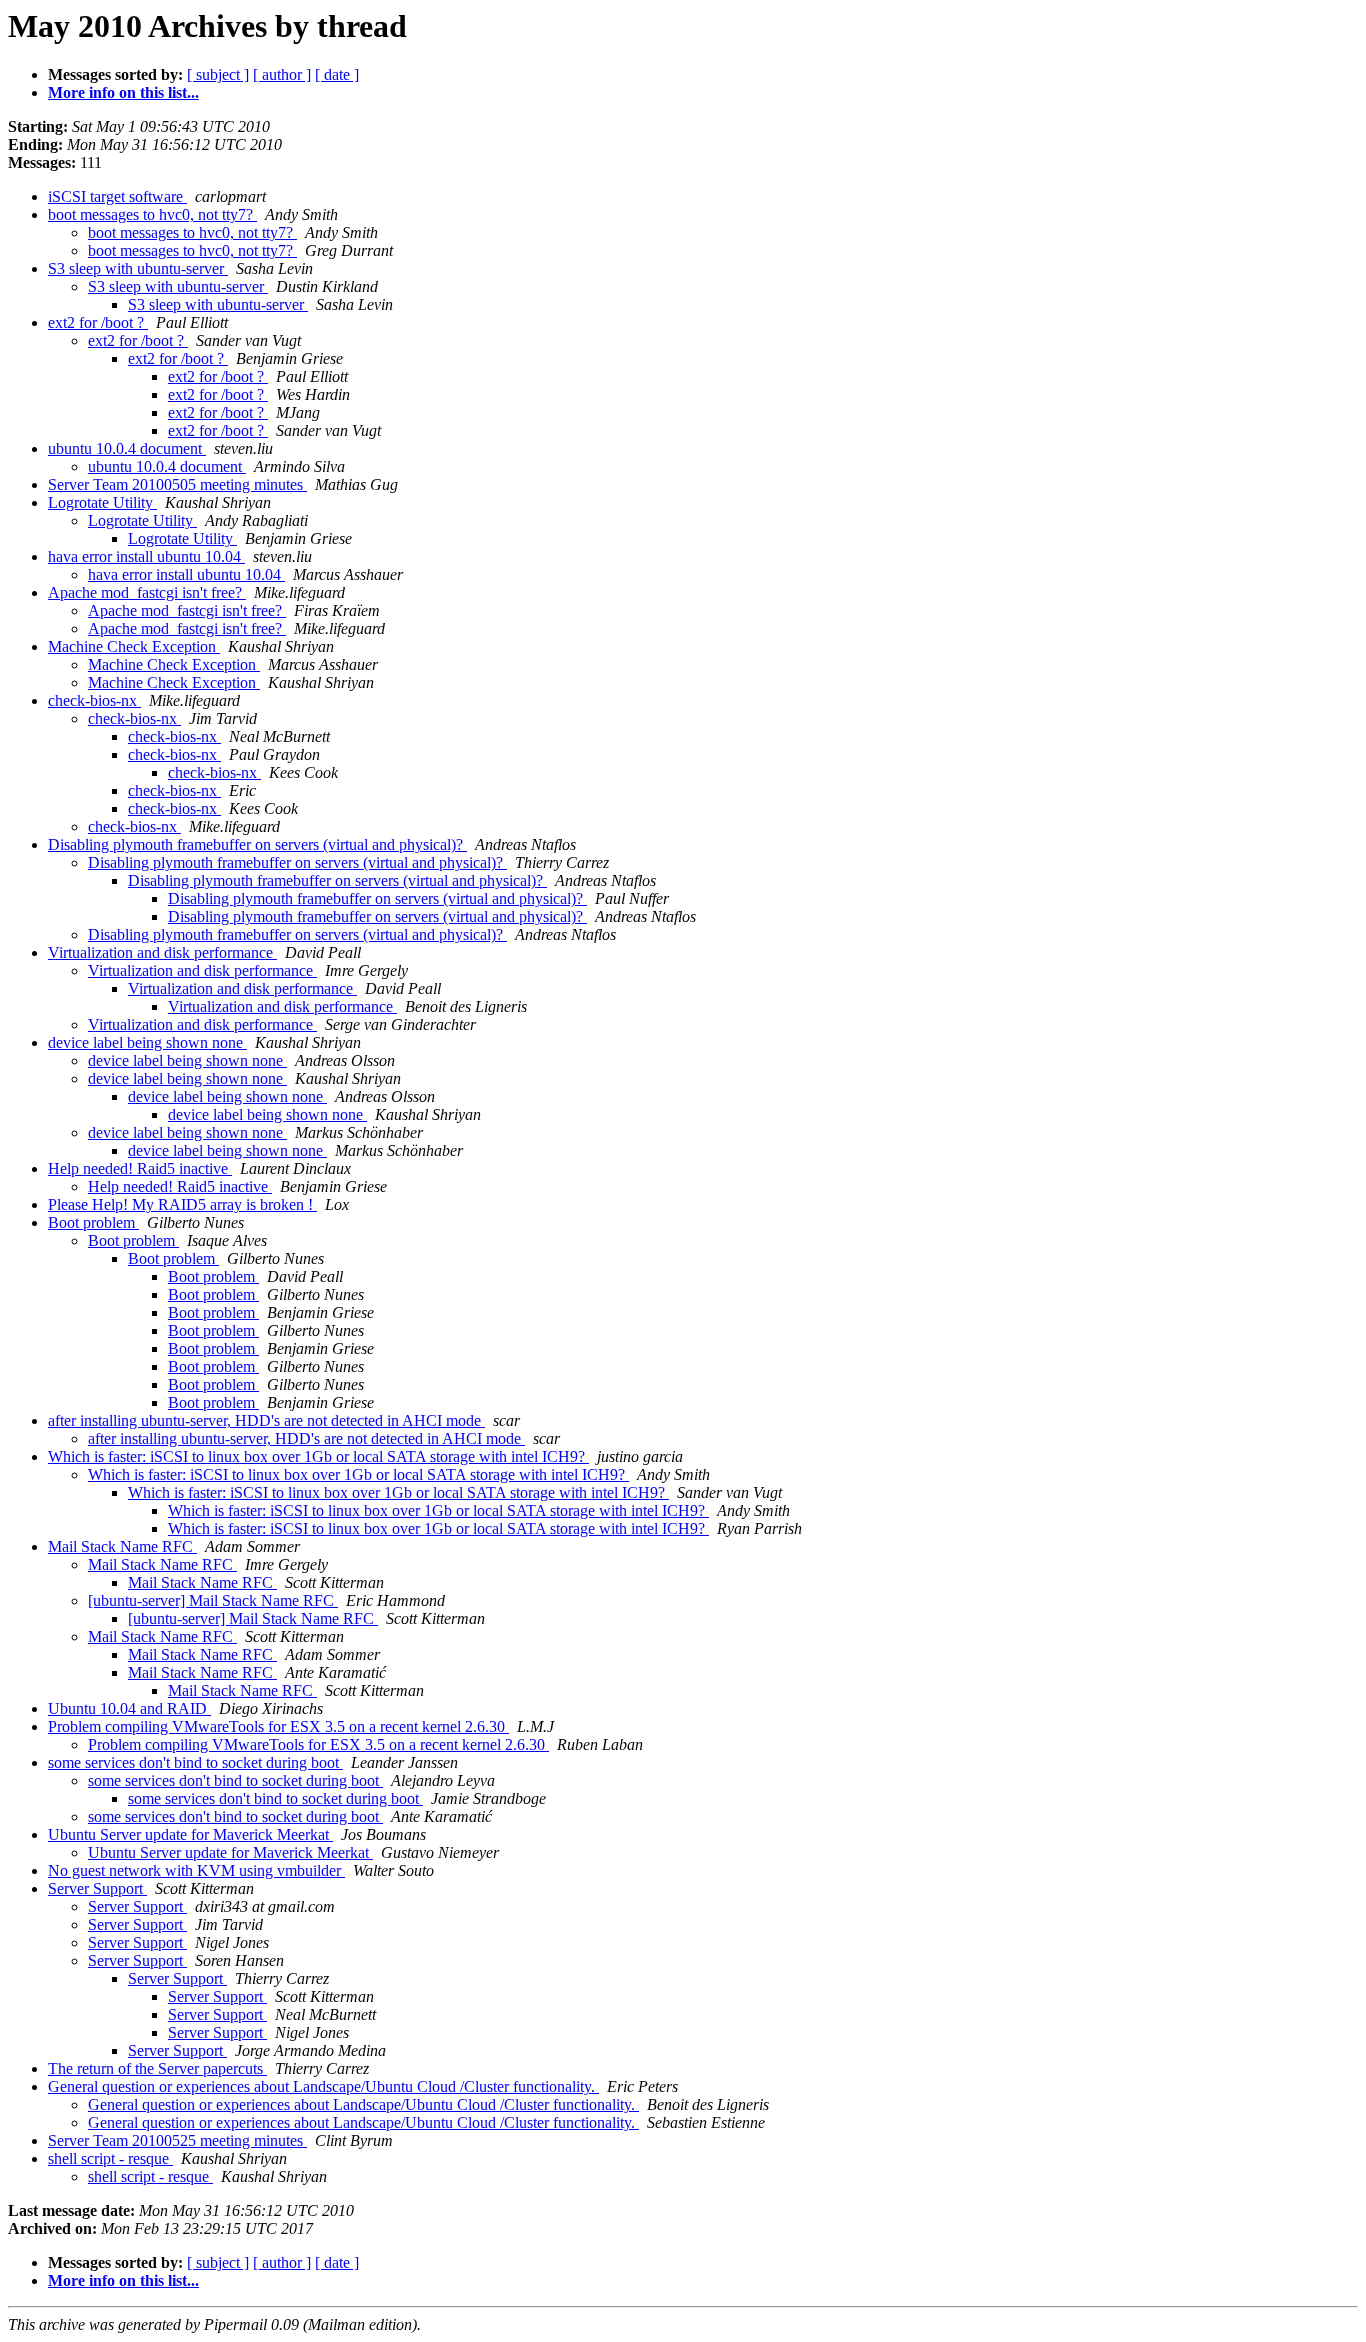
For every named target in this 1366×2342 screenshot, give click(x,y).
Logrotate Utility (102, 502)
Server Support (97, 1888)
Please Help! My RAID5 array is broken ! (182, 1204)
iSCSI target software (117, 196)
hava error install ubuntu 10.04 (146, 556)
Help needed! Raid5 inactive (140, 1168)
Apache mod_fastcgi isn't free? (147, 592)
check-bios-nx (94, 700)
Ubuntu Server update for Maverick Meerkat (190, 1834)
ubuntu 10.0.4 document (127, 448)
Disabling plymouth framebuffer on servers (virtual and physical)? (257, 844)
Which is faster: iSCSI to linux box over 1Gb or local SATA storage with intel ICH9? (318, 1456)
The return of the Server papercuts (157, 2068)
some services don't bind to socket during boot (195, 1762)
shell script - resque (110, 2158)
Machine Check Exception (134, 646)
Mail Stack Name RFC (122, 1546)
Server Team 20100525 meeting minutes (177, 2140)
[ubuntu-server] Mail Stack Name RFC (213, 1600)
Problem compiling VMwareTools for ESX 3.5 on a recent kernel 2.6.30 (278, 1726)
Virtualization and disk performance (162, 952)
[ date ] (337, 74)
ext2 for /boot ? (98, 322)
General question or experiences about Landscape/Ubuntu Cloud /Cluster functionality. (323, 2086)
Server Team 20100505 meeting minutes (177, 484)
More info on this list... (123, 92)
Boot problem (93, 1222)
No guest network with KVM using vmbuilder (196, 1870)
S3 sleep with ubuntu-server (138, 268)
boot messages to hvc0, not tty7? (152, 214)
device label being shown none (147, 1042)
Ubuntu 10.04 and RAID (129, 1708)
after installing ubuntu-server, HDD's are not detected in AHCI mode (266, 1420)
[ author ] (282, 74)
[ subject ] (218, 74)
